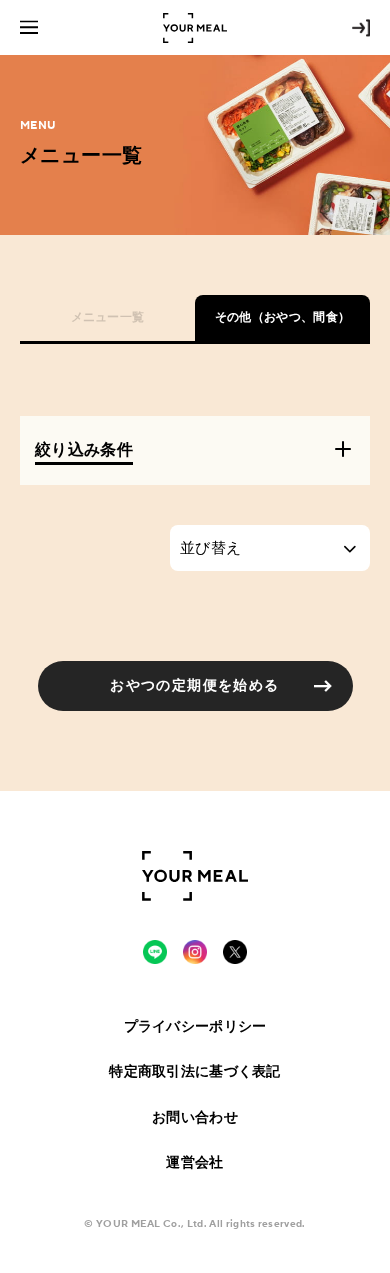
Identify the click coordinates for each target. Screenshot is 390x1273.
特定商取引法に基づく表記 (194, 1071)
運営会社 (194, 1162)
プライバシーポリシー (195, 1026)
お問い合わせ (195, 1117)
